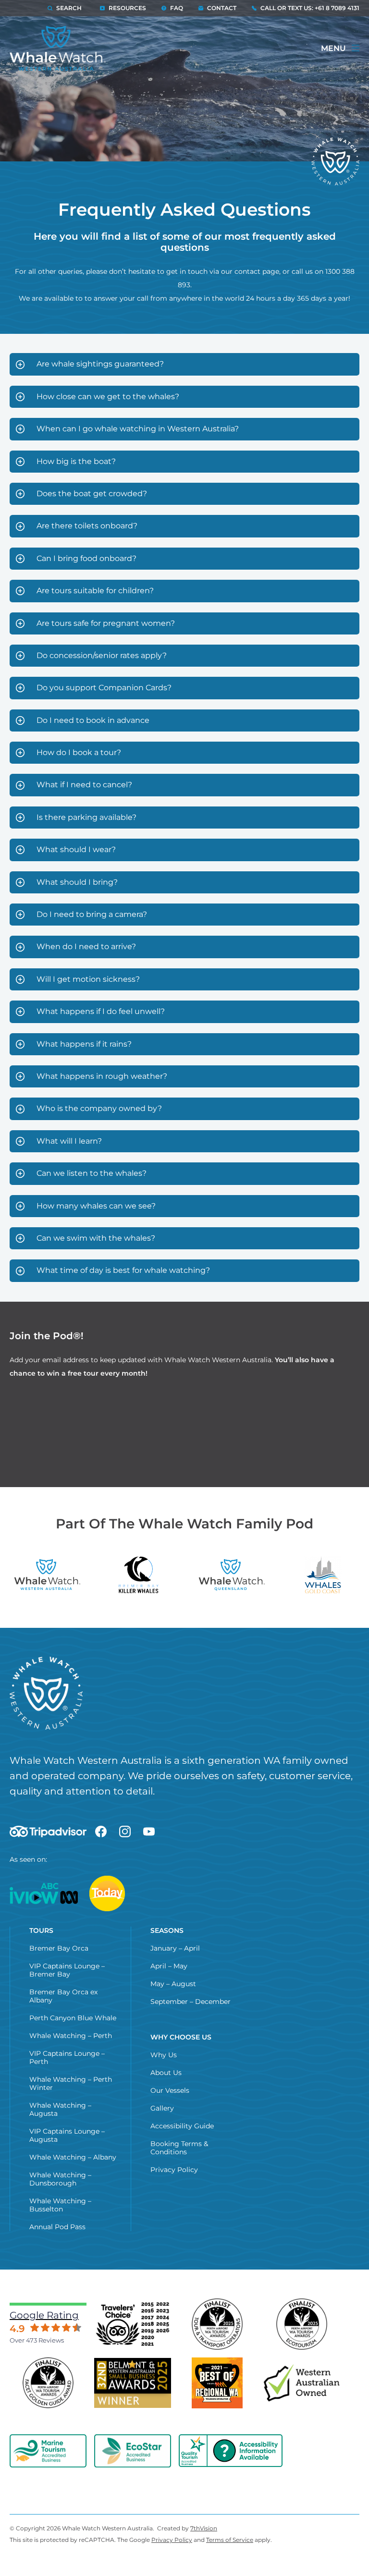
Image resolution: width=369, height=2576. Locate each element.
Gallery (162, 2108)
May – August (173, 1984)
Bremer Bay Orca (59, 1948)
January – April (175, 1948)
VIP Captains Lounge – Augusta (67, 2135)
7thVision (204, 2528)
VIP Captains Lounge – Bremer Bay (67, 1970)
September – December (191, 2002)
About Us (166, 2073)
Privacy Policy (174, 2170)
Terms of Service (230, 2540)
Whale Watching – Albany (73, 2157)
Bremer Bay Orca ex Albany (63, 1996)
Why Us (164, 2055)
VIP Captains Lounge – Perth (67, 2057)
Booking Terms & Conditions (179, 2148)
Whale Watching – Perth (71, 2036)
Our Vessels (170, 2090)
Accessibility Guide (182, 2126)
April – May (169, 1966)
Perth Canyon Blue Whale (73, 2018)
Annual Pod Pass (57, 2227)
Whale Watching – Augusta (60, 2109)
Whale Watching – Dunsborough (60, 2179)
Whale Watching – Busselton (60, 2205)
